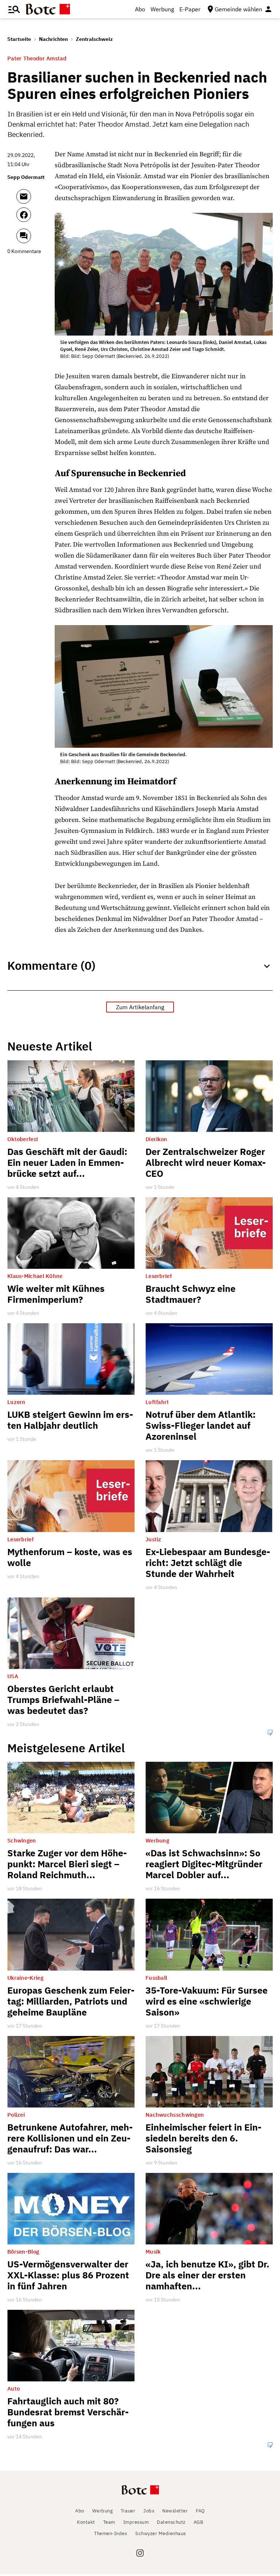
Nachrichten (53, 39)
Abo (140, 9)
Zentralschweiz (94, 39)
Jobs (149, 2505)
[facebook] (34, 218)
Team (109, 2516)
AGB (199, 2516)
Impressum (136, 2516)
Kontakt (86, 2516)
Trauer (128, 2505)
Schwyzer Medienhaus (161, 2528)
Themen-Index (111, 2528)
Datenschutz (171, 2516)
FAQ (200, 2505)
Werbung (162, 9)
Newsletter (175, 2505)
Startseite (19, 39)
